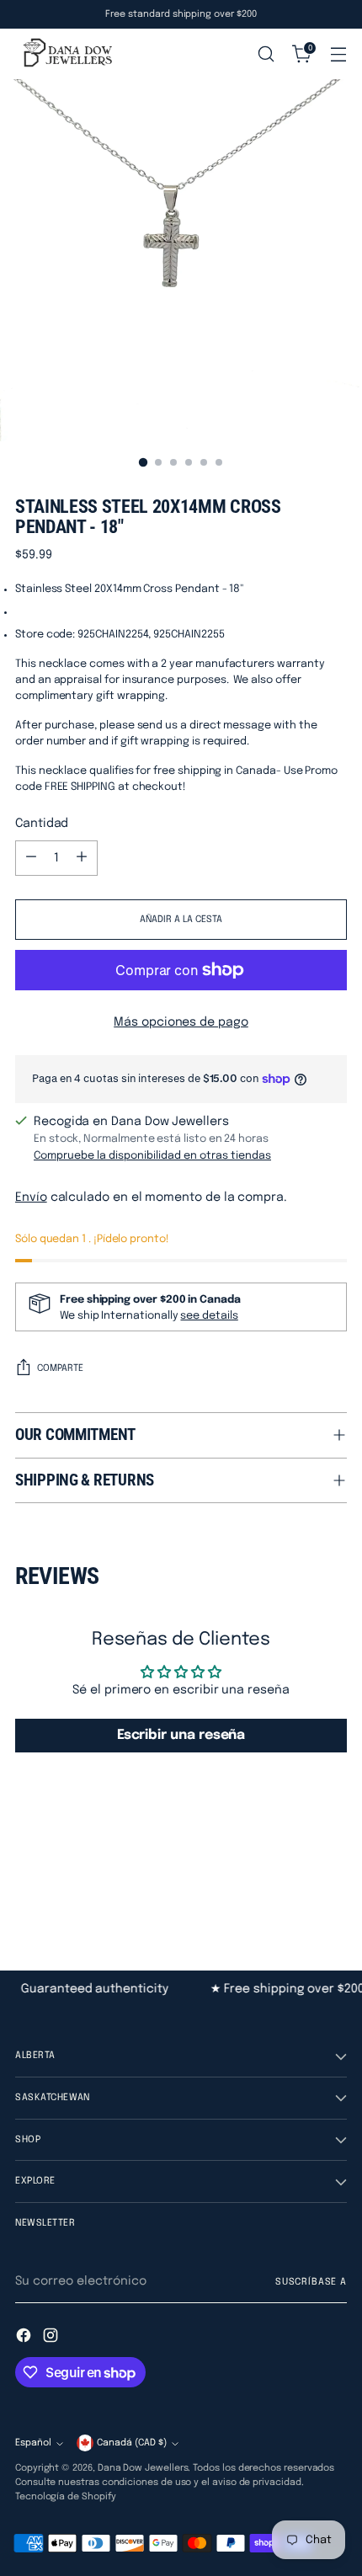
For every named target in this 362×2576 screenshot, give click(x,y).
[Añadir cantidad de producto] (82, 858)
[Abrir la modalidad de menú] (338, 54)
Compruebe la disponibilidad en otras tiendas (152, 1156)
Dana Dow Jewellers (143, 2468)
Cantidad (42, 824)
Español (33, 2443)
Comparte (60, 1368)
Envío (31, 1197)
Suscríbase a (311, 2282)
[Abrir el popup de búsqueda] (266, 54)
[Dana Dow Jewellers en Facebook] (25, 2338)
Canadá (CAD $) (132, 2443)
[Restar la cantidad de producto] (31, 858)
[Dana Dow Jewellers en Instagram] (52, 2338)
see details (209, 1316)
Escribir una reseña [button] (181, 1735)
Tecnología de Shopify (66, 2497)
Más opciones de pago (181, 1022)
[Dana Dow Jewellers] (66, 54)
